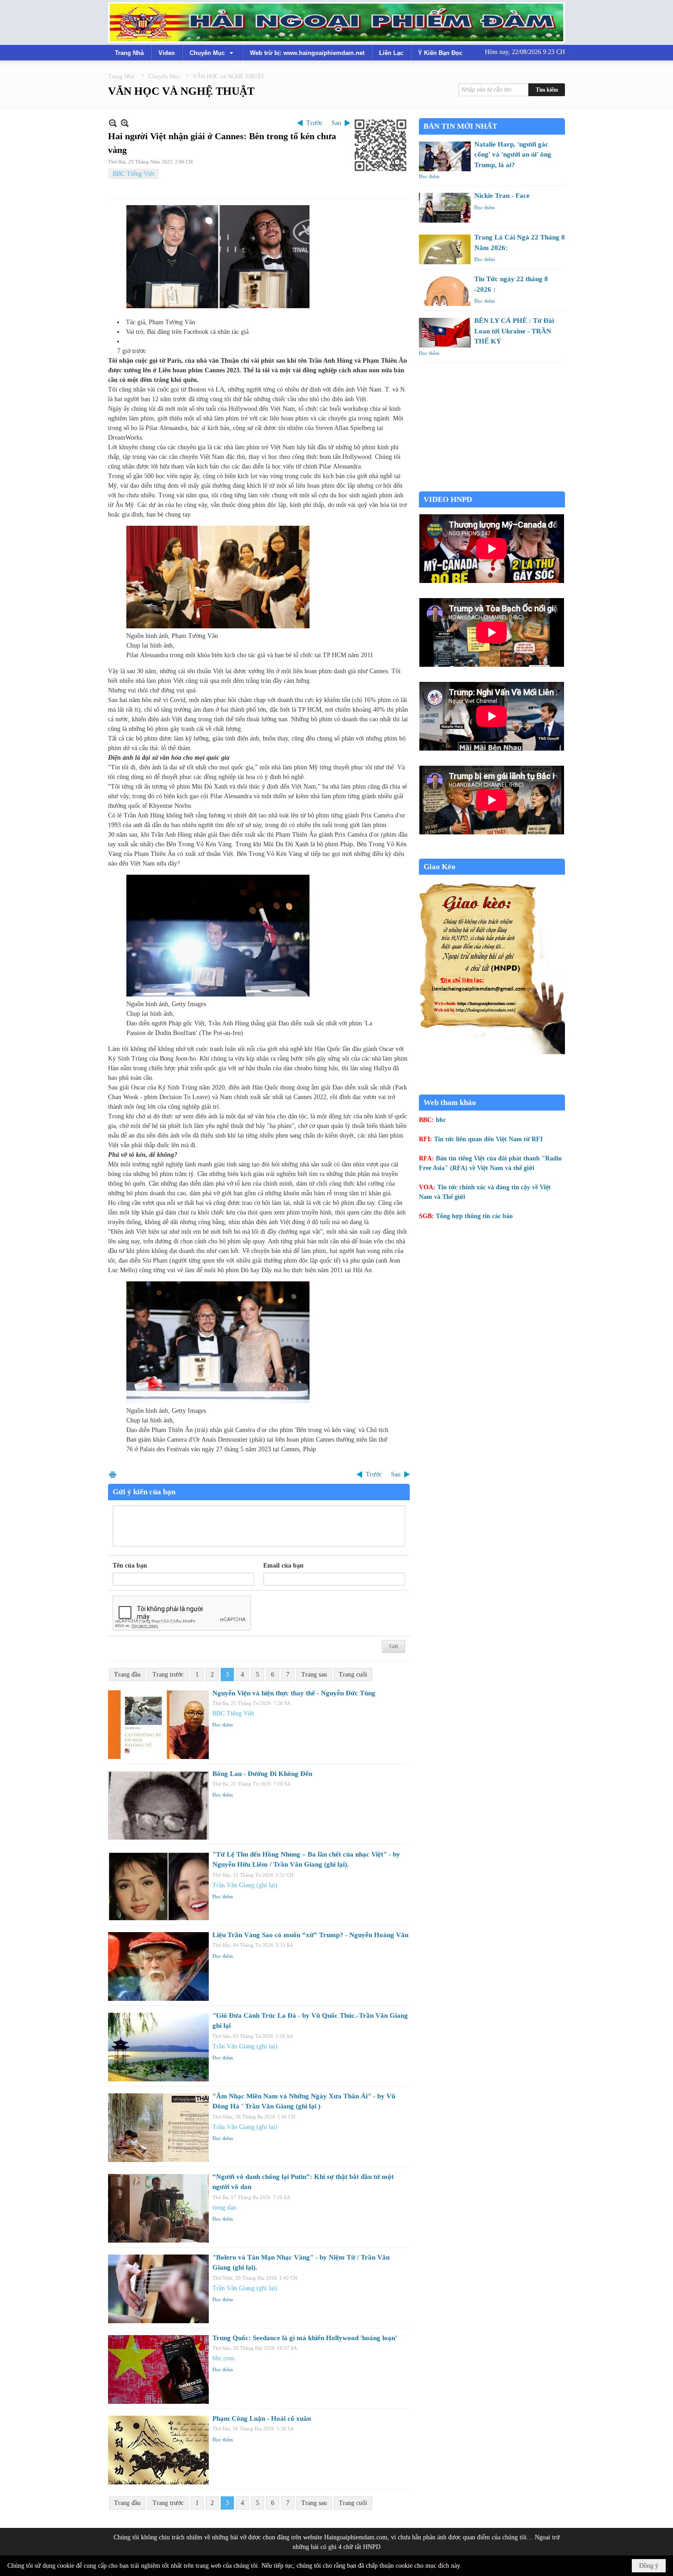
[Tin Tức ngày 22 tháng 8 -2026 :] (445, 291)
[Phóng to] (125, 123)
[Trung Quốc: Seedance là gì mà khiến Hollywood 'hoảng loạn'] (158, 2369)
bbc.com (223, 2358)
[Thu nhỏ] (113, 123)
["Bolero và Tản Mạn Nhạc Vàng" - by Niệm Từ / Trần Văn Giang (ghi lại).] (158, 2289)
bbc (441, 1120)
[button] (212, 53)
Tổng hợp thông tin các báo (474, 1216)
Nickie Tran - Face (502, 196)
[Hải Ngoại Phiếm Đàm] (336, 22)
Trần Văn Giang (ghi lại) (245, 1885)
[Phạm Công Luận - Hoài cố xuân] (158, 2450)
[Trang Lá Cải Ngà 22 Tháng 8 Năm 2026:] (445, 249)
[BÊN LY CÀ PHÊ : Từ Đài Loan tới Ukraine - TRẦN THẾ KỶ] (445, 333)
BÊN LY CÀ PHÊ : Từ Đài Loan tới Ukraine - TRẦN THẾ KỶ (514, 331)
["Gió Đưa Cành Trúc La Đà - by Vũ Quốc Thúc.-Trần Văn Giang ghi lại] (158, 2047)
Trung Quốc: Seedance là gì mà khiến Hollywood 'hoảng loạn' (305, 2338)
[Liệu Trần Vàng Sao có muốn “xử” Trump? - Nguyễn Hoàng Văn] (158, 1966)
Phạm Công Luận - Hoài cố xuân (262, 2418)
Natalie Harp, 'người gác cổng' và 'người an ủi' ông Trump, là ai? (513, 155)
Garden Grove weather (492, 487)
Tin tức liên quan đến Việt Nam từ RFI (488, 1139)
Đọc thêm (223, 1725)
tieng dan (224, 2208)
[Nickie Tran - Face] (445, 208)
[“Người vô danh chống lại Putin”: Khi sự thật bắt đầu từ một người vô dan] (158, 2208)
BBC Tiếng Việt (133, 174)
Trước (314, 123)
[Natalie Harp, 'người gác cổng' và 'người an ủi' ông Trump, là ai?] (445, 156)
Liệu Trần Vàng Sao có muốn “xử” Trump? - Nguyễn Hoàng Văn (310, 1935)
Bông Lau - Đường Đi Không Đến (262, 1774)
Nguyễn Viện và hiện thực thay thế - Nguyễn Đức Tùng (294, 1693)
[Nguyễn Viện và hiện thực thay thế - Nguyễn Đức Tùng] (158, 1725)
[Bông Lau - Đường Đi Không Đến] (158, 1805)
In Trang (113, 1474)
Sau (336, 123)
